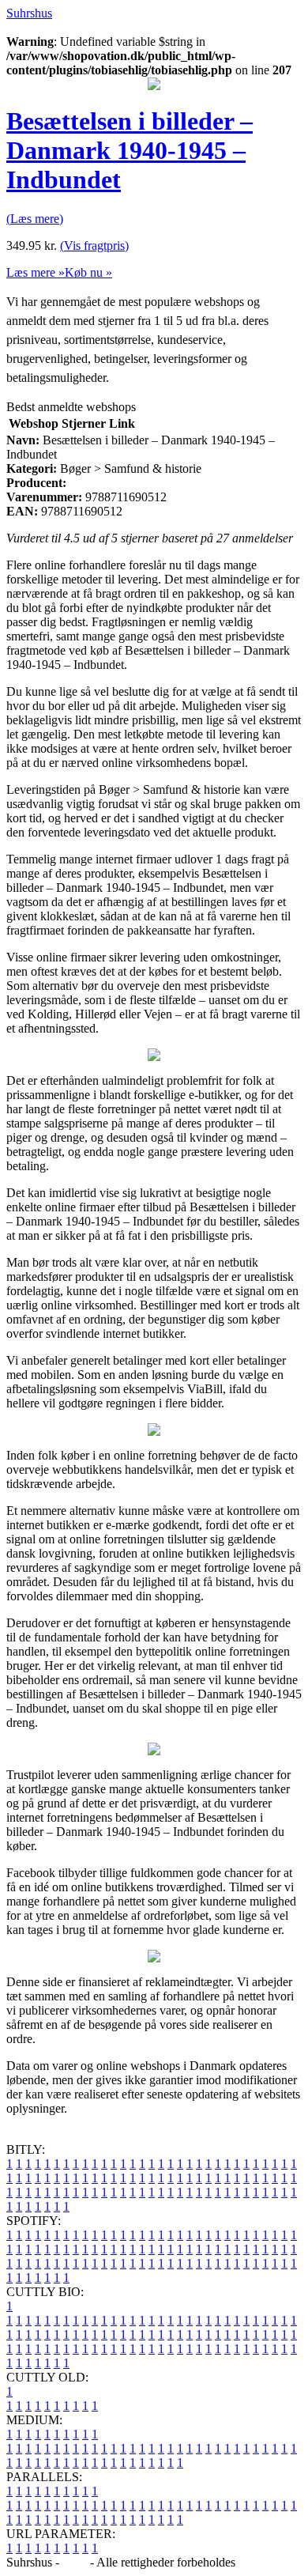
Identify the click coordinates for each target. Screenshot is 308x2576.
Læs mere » (36, 272)
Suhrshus (29, 13)
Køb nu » (88, 272)
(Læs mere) (35, 219)
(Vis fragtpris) (94, 246)
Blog (75, 2562)
